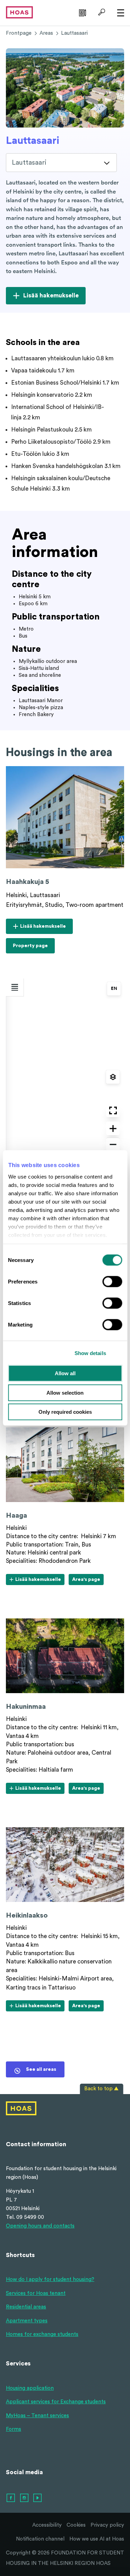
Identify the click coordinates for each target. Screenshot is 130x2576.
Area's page (86, 1581)
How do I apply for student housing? (50, 2279)
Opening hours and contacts (40, 2226)
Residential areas (26, 2307)
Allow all (65, 1373)
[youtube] (38, 2498)
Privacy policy (107, 2525)
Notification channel (40, 2539)
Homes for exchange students (42, 2334)
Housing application (30, 2388)
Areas (46, 33)
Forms (14, 2429)
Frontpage (19, 33)
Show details (90, 1353)
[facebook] (11, 2498)
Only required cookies (65, 1412)
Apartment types (27, 2321)
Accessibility (47, 2525)
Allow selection (65, 1392)
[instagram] (25, 2498)
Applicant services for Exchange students (56, 2402)
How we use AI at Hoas (97, 2539)
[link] (82, 12)
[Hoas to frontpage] (19, 12)
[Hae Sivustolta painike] (101, 12)
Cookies (76, 2525)
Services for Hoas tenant (36, 2293)
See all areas (41, 2069)
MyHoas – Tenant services (37, 2416)
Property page (30, 948)
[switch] (112, 1282)
